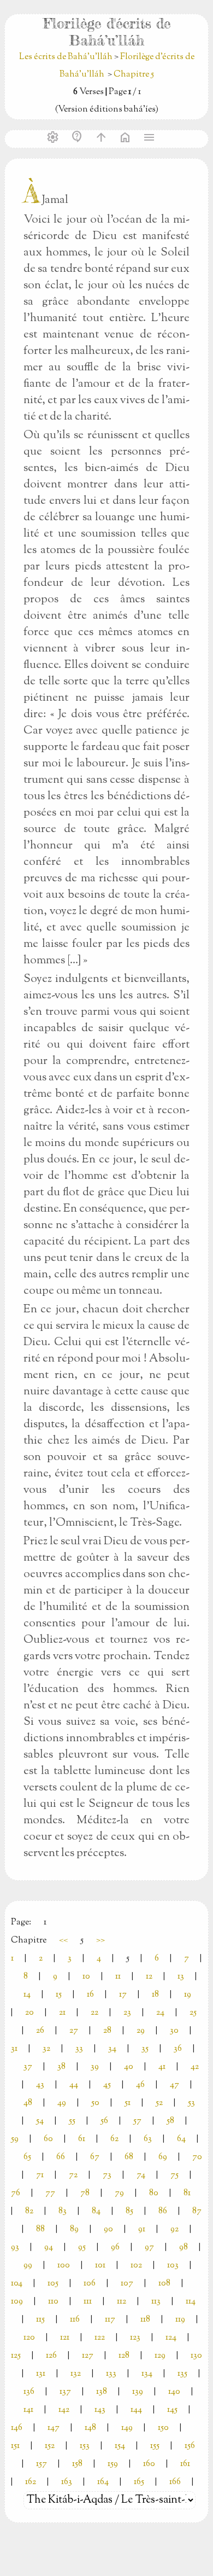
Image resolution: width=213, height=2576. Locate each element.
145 (172, 2410)
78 (85, 2193)
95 (82, 2248)
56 (104, 2121)
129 (160, 2356)
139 (138, 2392)
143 (100, 2410)
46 (140, 2085)
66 (61, 2157)
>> (100, 1941)
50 (95, 2103)
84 (96, 2211)
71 (40, 2175)
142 (64, 2410)
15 (59, 1995)
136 (29, 2392)
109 (17, 2302)
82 (29, 2211)
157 (42, 2464)
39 (95, 2067)
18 (155, 1995)
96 (115, 2248)
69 (163, 2157)
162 (31, 2482)
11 (118, 1977)
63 (148, 2139)
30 (174, 2031)
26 (40, 2031)
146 (17, 2428)
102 (136, 2266)
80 (154, 2193)
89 (74, 2229)
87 (197, 2211)
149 (127, 2428)
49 (62, 2103)
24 (160, 2013)
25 (193, 2013)
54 (40, 2121)
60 (48, 2139)
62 (114, 2139)
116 (75, 2320)
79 (119, 2193)
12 (149, 1977)
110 (53, 2302)
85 (129, 2211)
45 (107, 2085)
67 (95, 2157)
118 (145, 2320)
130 (196, 2356)
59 (15, 2139)
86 (163, 2211)
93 (15, 2248)
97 (149, 2248)
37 (28, 2067)
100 (64, 2266)
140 (174, 2392)
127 (88, 2356)
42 (195, 2067)
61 (82, 2139)
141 (28, 2410)
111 (88, 2302)
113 (156, 2302)
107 (127, 2284)
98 (184, 2248)
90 (108, 2229)
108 (164, 2284)
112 (122, 2302)
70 (197, 2157)
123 (135, 2338)
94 (49, 2248)
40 (129, 2067)
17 (123, 1995)
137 (65, 2392)
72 (73, 2175)
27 (74, 2031)
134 (147, 2374)
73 (107, 2175)
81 (187, 2193)
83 (63, 2211)
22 (94, 2013)
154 (120, 2446)
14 (27, 1995)
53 (191, 2103)
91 (142, 2229)
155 (155, 2446)
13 (181, 1977)
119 (180, 2320)
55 (72, 2121)
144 (136, 2410)
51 (128, 2103)
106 (90, 2284)
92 (174, 2229)
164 (103, 2482)
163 (67, 2482)
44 (74, 2085)
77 (50, 2193)
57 (137, 2121)
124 (171, 2338)
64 (181, 2139)
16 (90, 1995)
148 (90, 2428)
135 (182, 2374)
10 (86, 1977)
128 (124, 2356)
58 (170, 2121)
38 (61, 2067)
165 (139, 2482)
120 (29, 2338)
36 (178, 2049)
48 (28, 2103)
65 (27, 2157)
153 (85, 2446)
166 (175, 2482)
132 (76, 2374)
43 (40, 2085)
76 (16, 2193)
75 (174, 2175)
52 (159, 2103)
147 (54, 2428)
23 (127, 2013)
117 (110, 2320)
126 (51, 2356)
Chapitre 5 (134, 75)
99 (28, 2266)
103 (173, 2266)
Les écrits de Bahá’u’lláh (67, 57)
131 (41, 2374)
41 (162, 2067)
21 (62, 2013)
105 (53, 2284)
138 (102, 2392)
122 (100, 2338)
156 (190, 2446)
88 (40, 2229)
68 (129, 2157)
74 (141, 2175)
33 (79, 2049)
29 (141, 2031)
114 (191, 2302)
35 (145, 2049)
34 (112, 2049)
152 (50, 2446)
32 (46, 2049)
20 (29, 2013)
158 (77, 2464)
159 (113, 2464)
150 (163, 2428)
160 (149, 2464)
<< (63, 1941)
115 (40, 2320)
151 (15, 2446)
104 (17, 2284)
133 (111, 2374)
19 (188, 1995)
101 (100, 2266)
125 (16, 2356)
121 (65, 2338)
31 (14, 2049)
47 (174, 2085)
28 (107, 2031)
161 (185, 2464)
